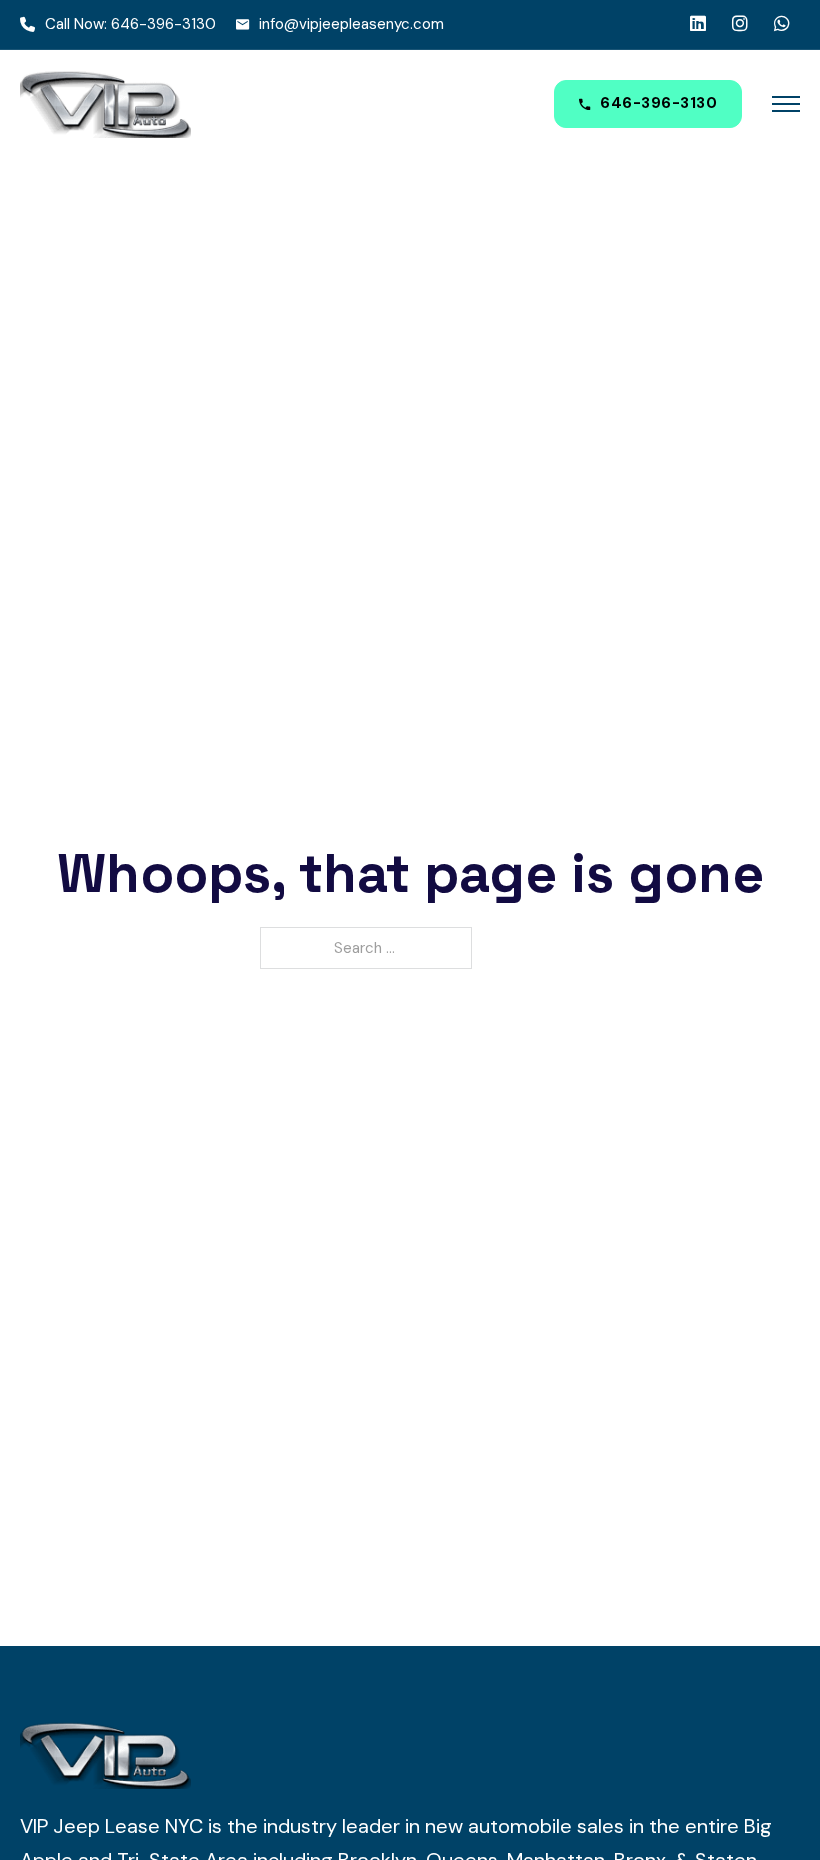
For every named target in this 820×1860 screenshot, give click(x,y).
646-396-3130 (658, 103)
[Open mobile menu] (786, 104)
